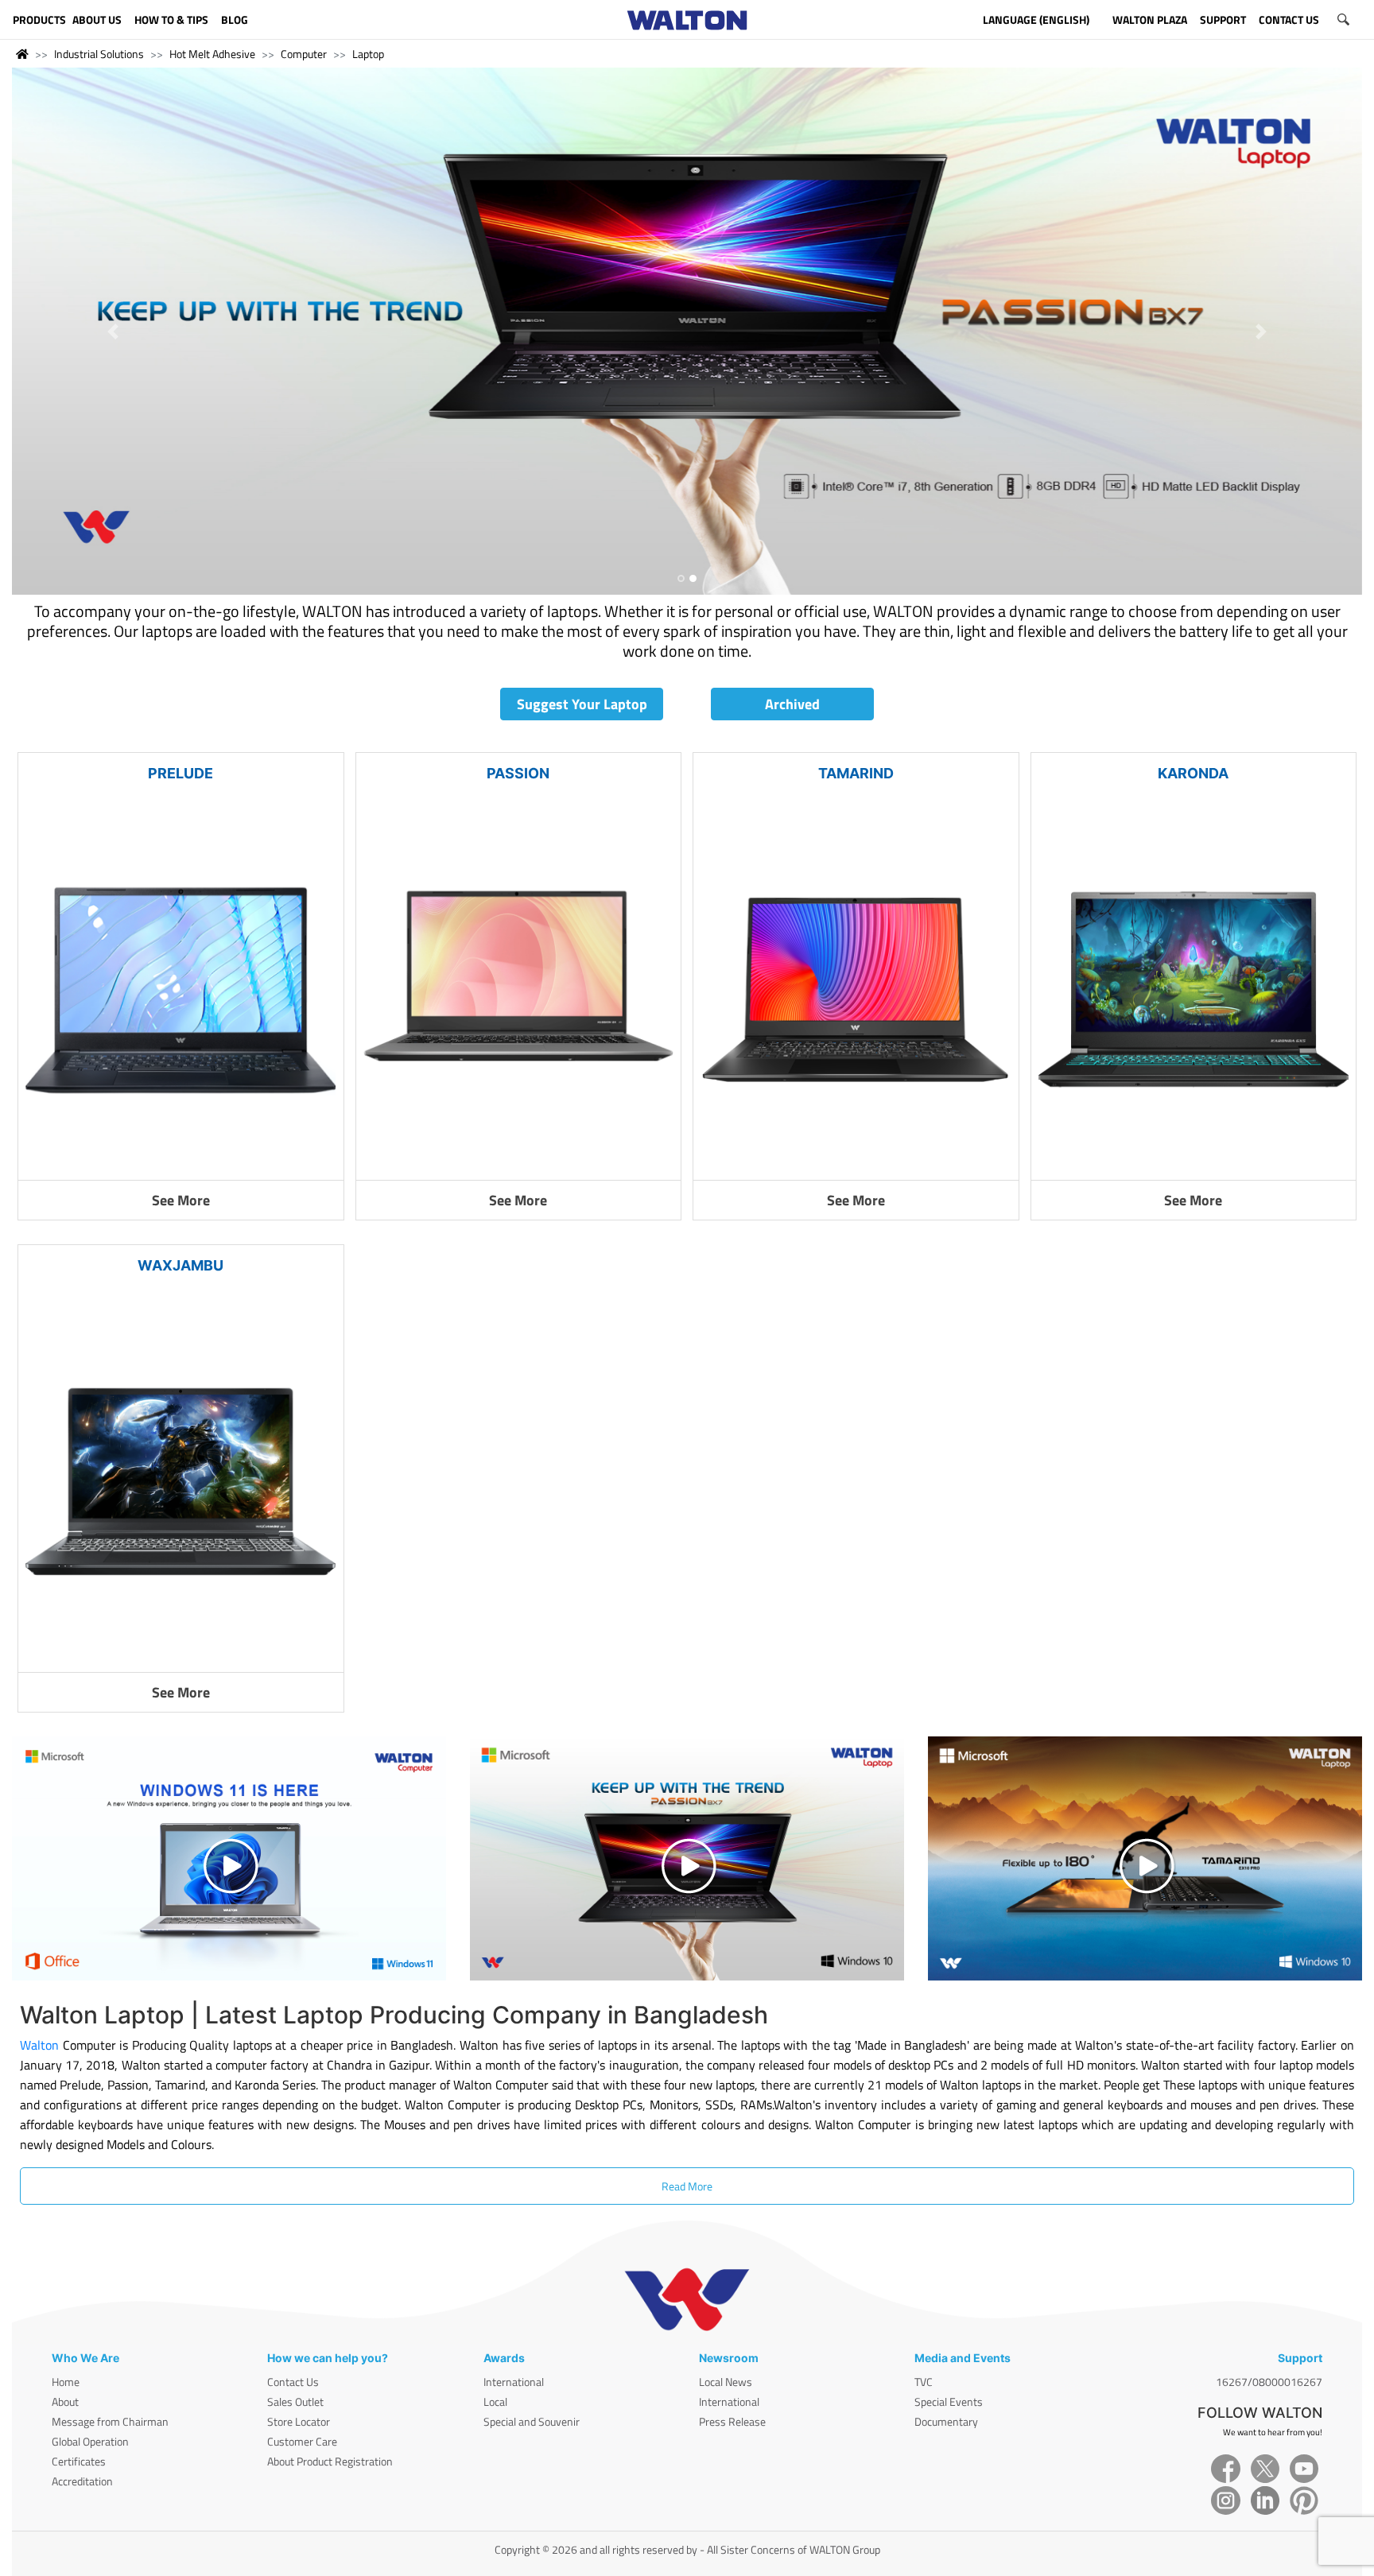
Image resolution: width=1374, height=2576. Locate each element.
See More (181, 1200)
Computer (304, 54)
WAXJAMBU (180, 1265)
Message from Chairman (110, 2421)
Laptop (368, 54)
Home (66, 2382)
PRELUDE (180, 773)
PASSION (518, 773)
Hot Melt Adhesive (212, 54)
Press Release (732, 2421)
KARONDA (1193, 773)
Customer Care (302, 2441)
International (514, 2382)
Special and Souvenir (532, 2421)
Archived (792, 704)
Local (495, 2401)
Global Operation (90, 2441)
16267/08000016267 (1269, 2382)
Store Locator (299, 2421)
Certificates (79, 2461)
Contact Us (293, 2382)
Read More (687, 2186)
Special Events (949, 2401)
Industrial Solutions (99, 54)
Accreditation (82, 2481)
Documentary (946, 2421)
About (65, 2401)
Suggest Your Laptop (582, 704)
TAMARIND (856, 773)
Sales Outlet (295, 2401)
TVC (924, 2382)
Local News (726, 2382)
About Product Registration (330, 2461)
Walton (39, 2045)
